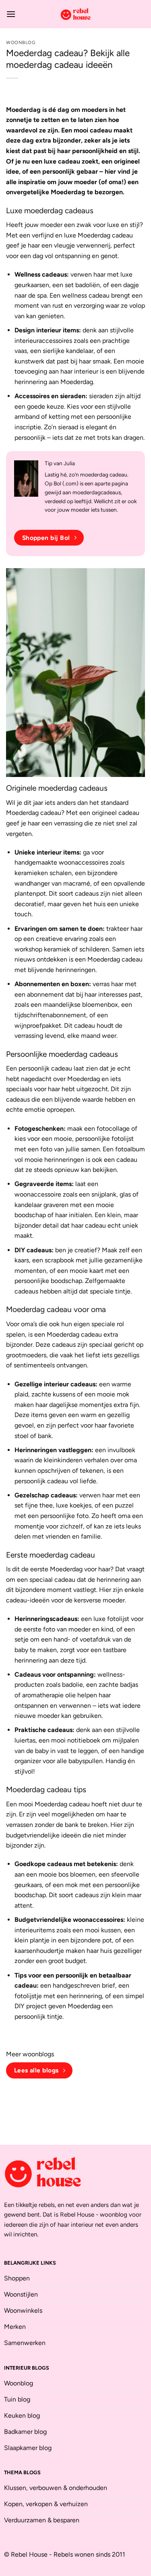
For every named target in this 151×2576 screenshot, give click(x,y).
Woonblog (21, 42)
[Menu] (11, 14)
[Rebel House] (76, 14)
